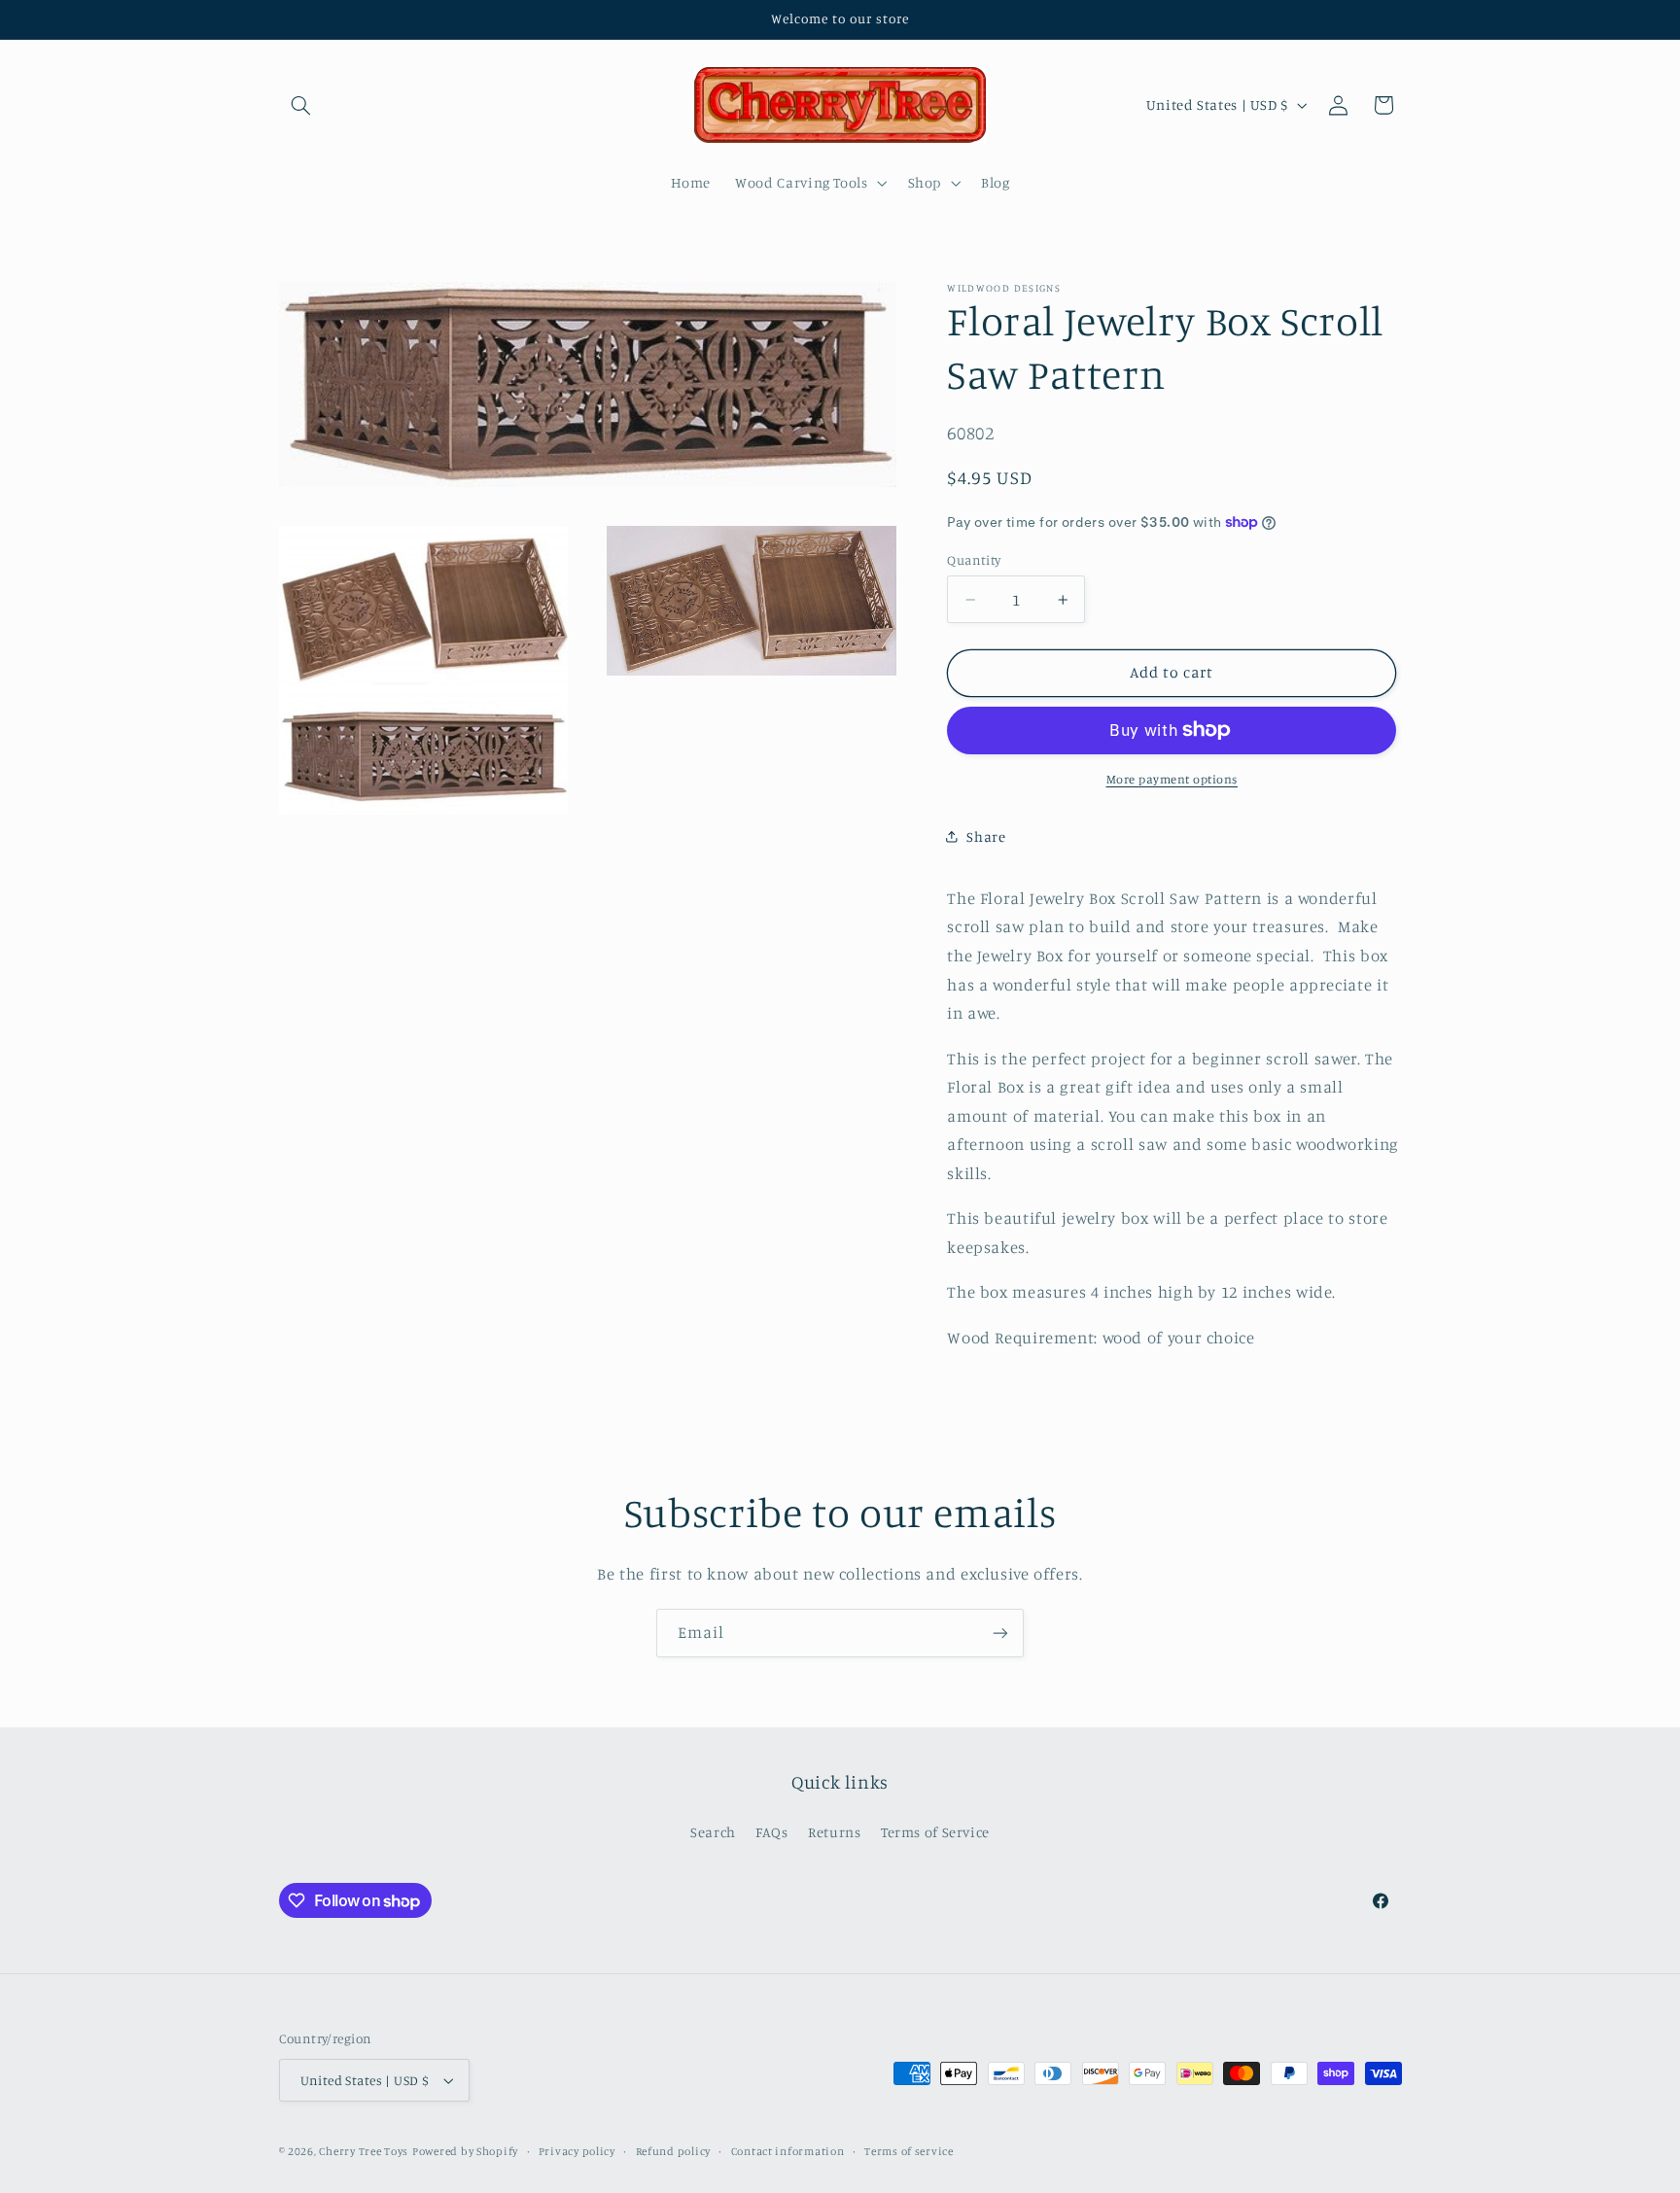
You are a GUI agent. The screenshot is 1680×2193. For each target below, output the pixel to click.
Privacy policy (577, 2151)
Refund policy (674, 2151)
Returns (834, 1832)
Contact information (788, 2151)
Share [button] (986, 835)
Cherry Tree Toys (364, 2151)
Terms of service (909, 2151)
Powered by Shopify (465, 2151)
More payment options (1172, 778)
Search (713, 1832)
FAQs (772, 1832)
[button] (301, 105)
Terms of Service (935, 1832)
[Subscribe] (1000, 1633)
